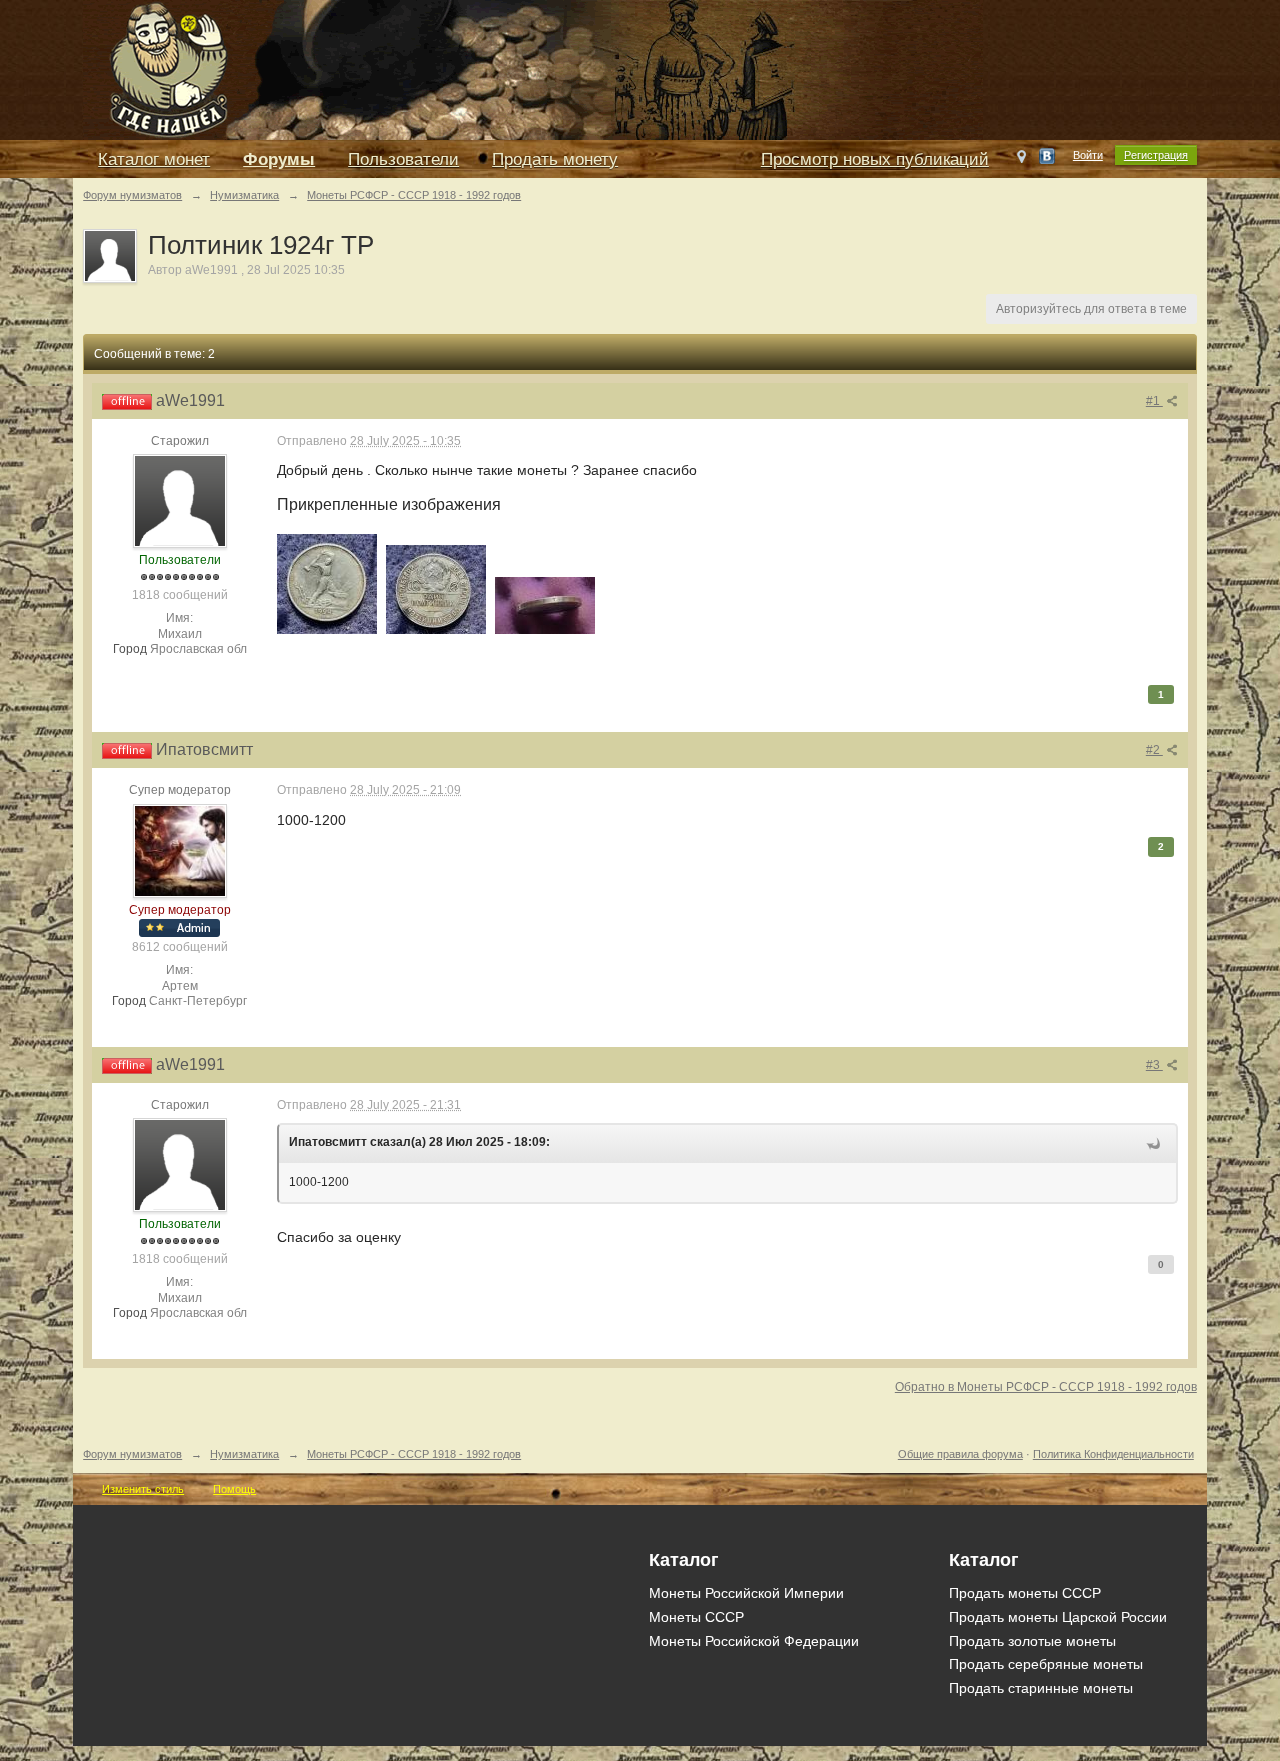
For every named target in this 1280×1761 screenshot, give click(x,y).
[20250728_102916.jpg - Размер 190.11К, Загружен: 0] (436, 589)
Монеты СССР (696, 1617)
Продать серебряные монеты (1046, 1664)
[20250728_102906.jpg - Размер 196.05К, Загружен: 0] (327, 584)
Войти (1088, 155)
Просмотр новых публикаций (875, 159)
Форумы (279, 159)
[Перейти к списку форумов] (533, 68)
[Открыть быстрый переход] (1021, 161)
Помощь (234, 1489)
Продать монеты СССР (1025, 1593)
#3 (1154, 1065)
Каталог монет (154, 159)
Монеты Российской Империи (746, 1593)
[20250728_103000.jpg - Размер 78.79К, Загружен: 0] (545, 605)
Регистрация (1156, 155)
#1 (1154, 401)
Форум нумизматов (132, 1454)
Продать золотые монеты (1032, 1641)
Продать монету (555, 159)
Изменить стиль (143, 1489)
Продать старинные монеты (1041, 1688)
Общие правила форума (960, 1454)
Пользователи (403, 159)
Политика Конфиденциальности (1113, 1454)
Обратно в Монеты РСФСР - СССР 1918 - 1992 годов (1046, 1387)
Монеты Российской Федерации (754, 1641)
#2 (1154, 750)
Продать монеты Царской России (1058, 1617)
